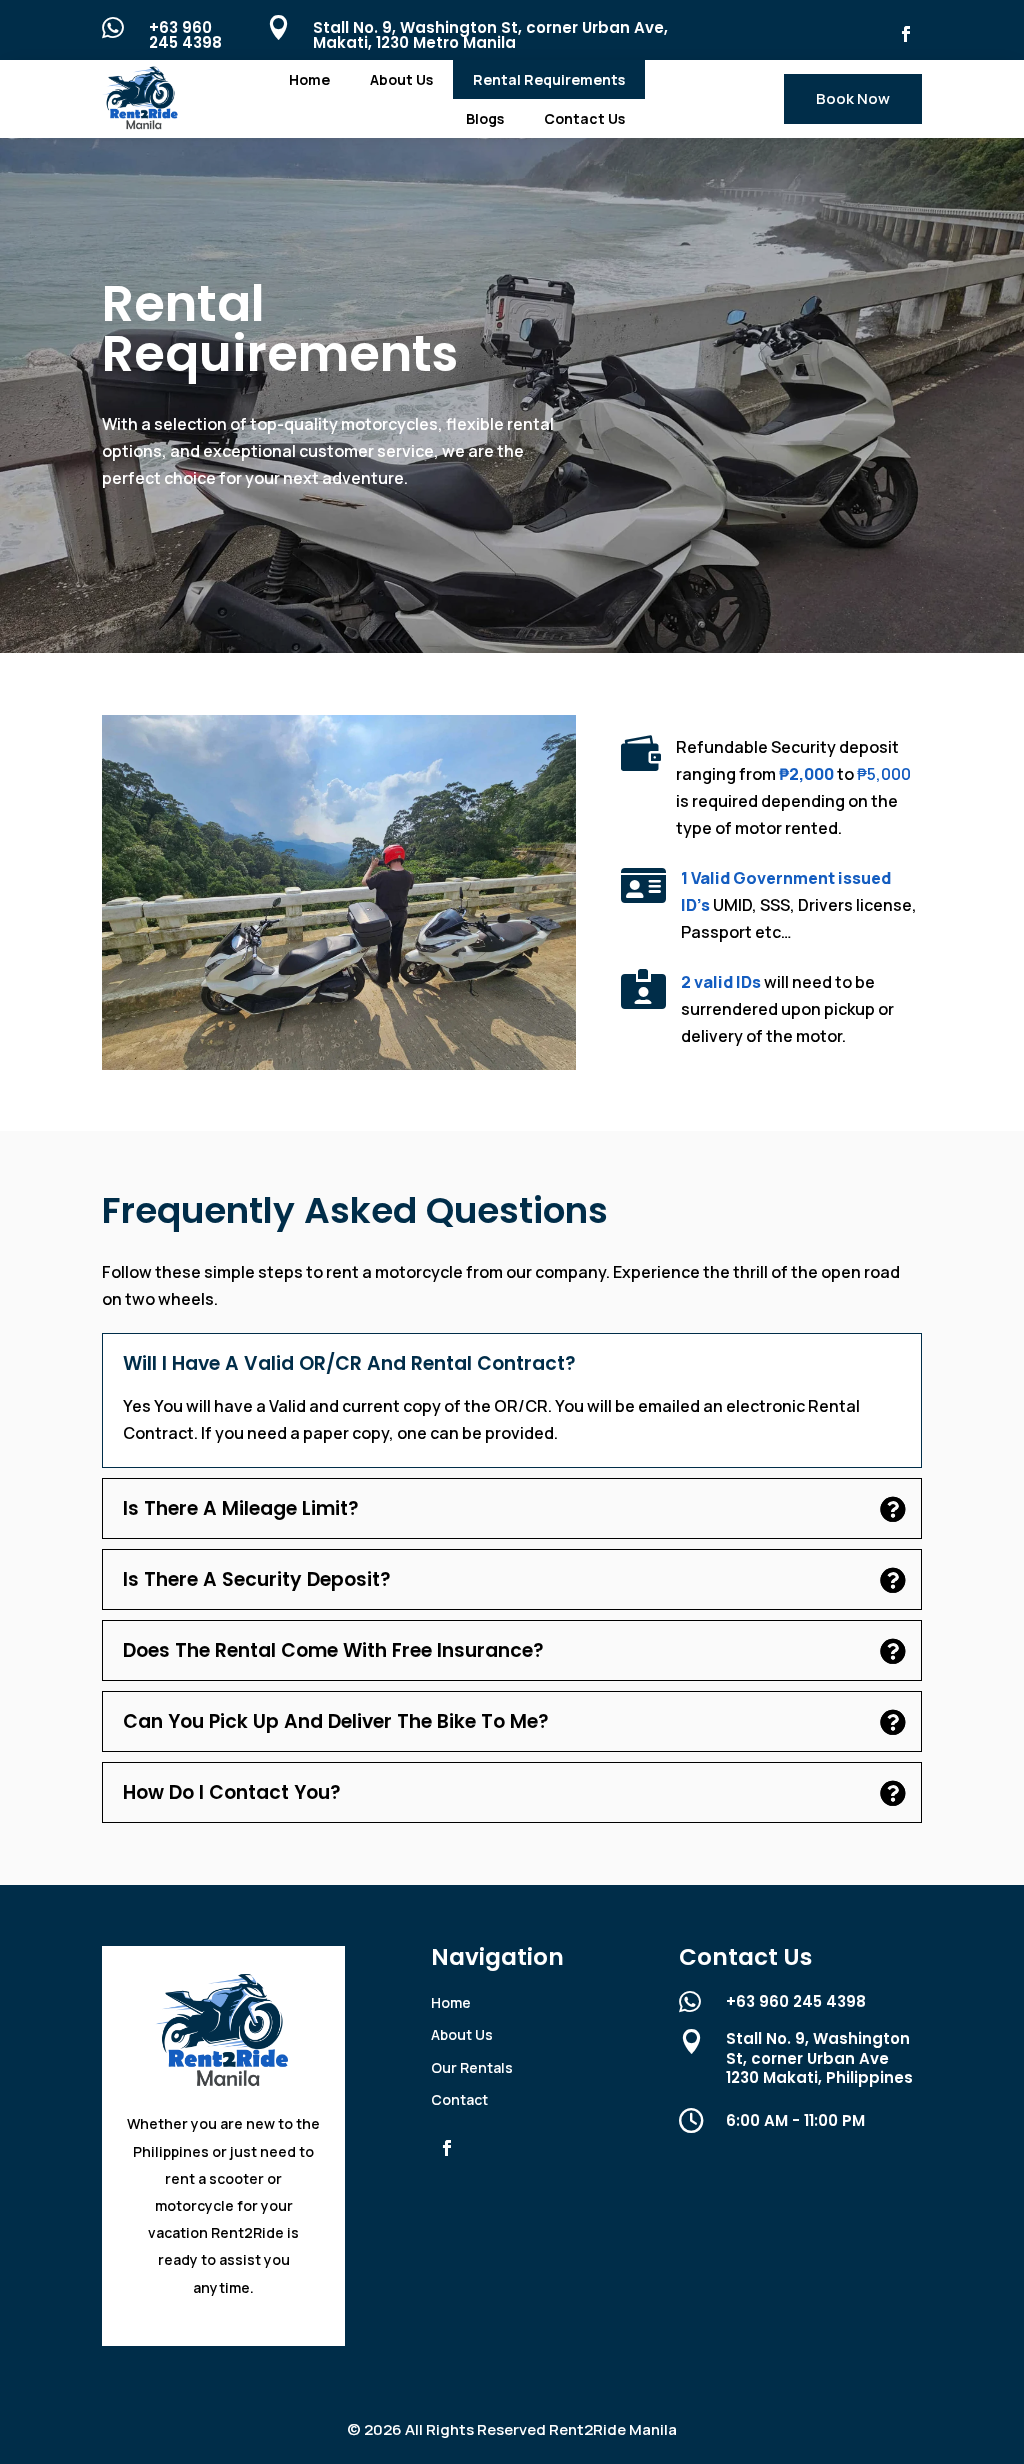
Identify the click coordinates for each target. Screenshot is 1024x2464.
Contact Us (584, 118)
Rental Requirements (549, 79)
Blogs (485, 118)
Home (309, 79)
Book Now (853, 98)
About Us (401, 79)
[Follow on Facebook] (906, 34)
